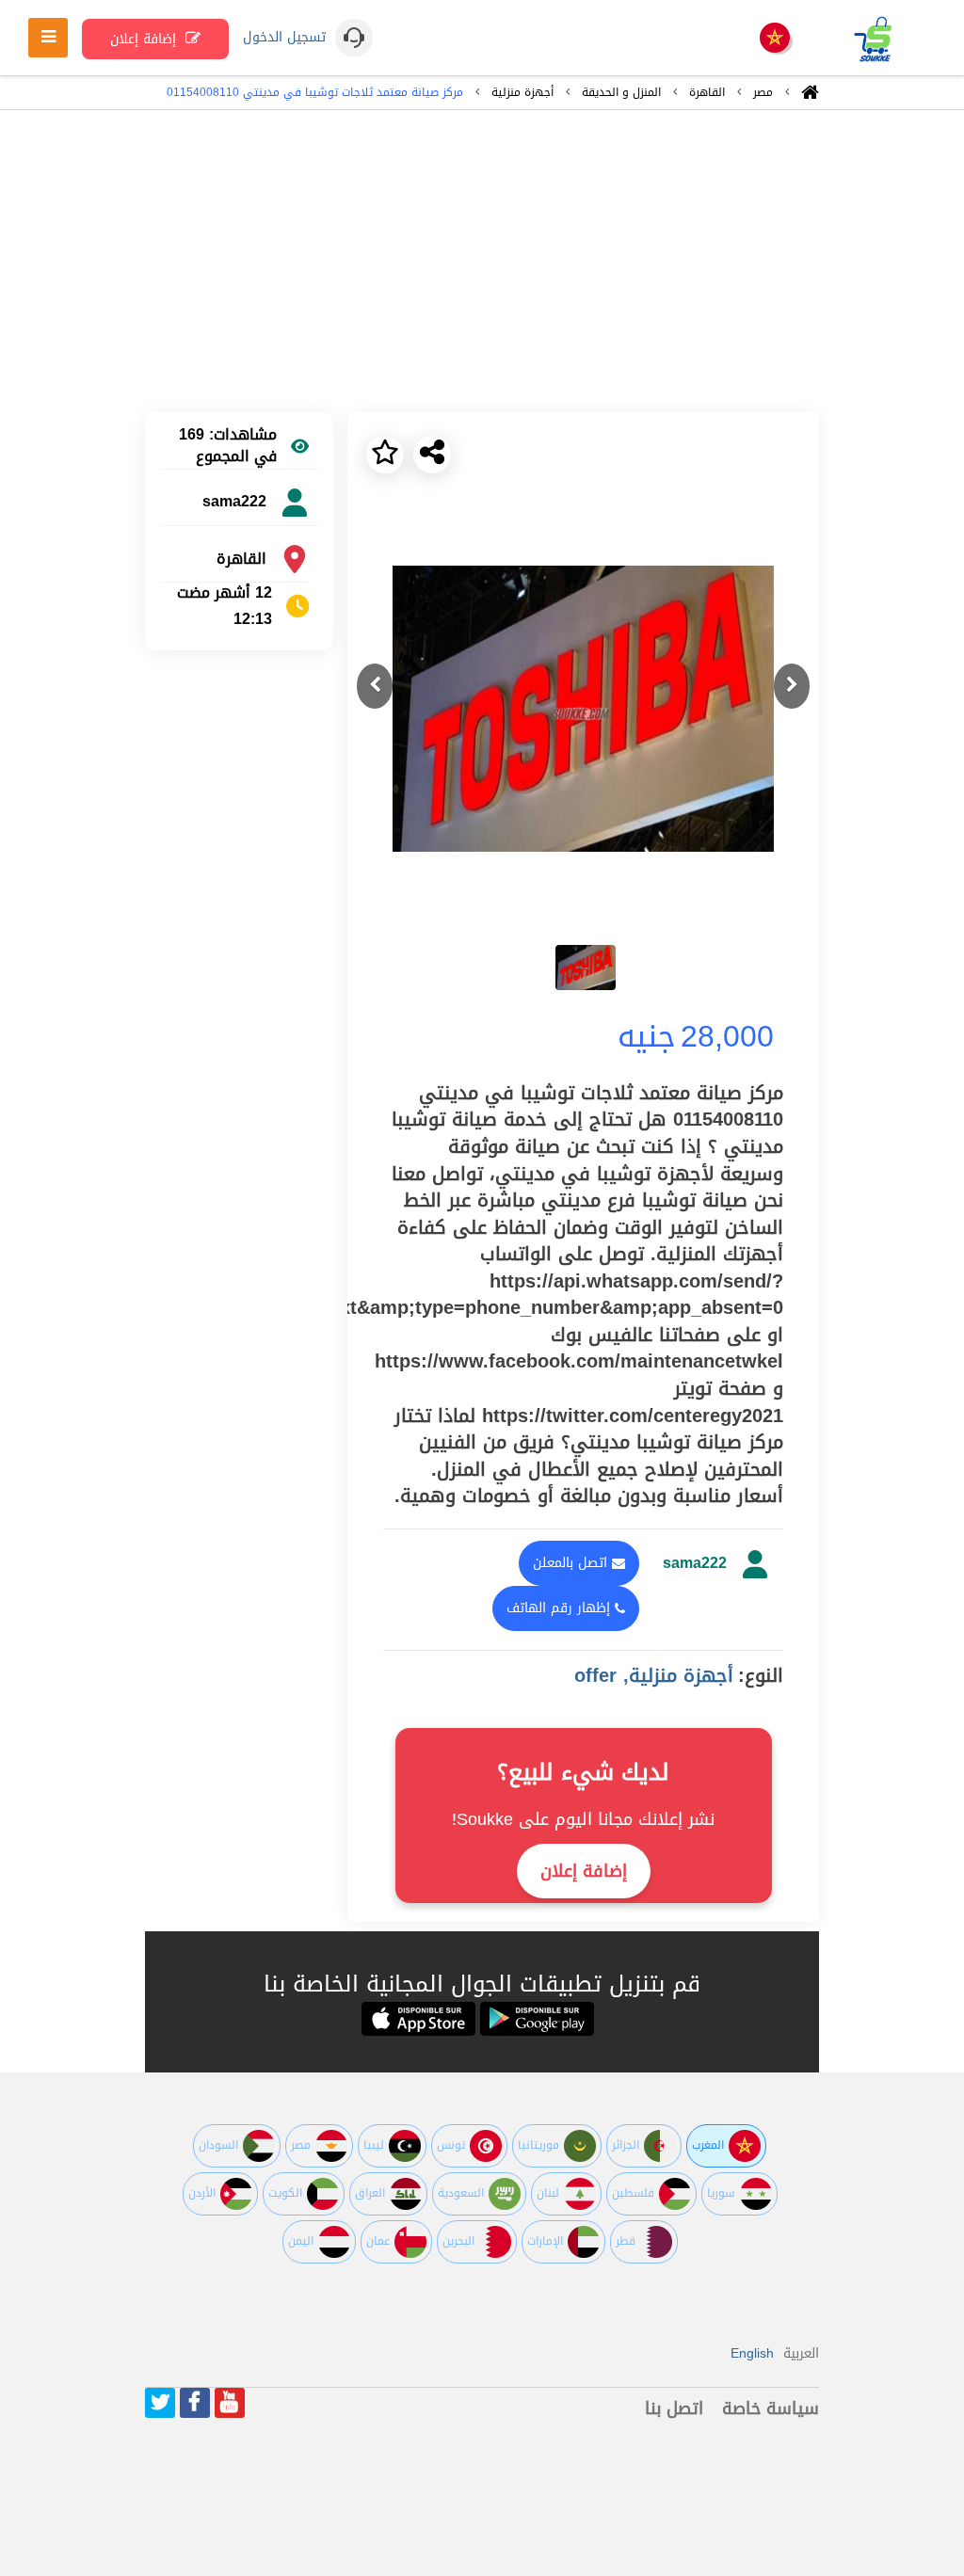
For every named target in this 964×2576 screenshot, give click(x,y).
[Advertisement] (482, 261)
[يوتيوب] (230, 2403)
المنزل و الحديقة (621, 92)
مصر (763, 92)
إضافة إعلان (145, 39)
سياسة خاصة (771, 2408)
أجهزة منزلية (522, 92)
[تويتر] (160, 2403)
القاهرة (707, 92)
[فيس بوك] (195, 2403)
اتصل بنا (674, 2408)
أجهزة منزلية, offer (654, 1675)
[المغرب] (775, 39)
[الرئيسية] (810, 97)
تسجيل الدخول (284, 38)
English (752, 2353)
